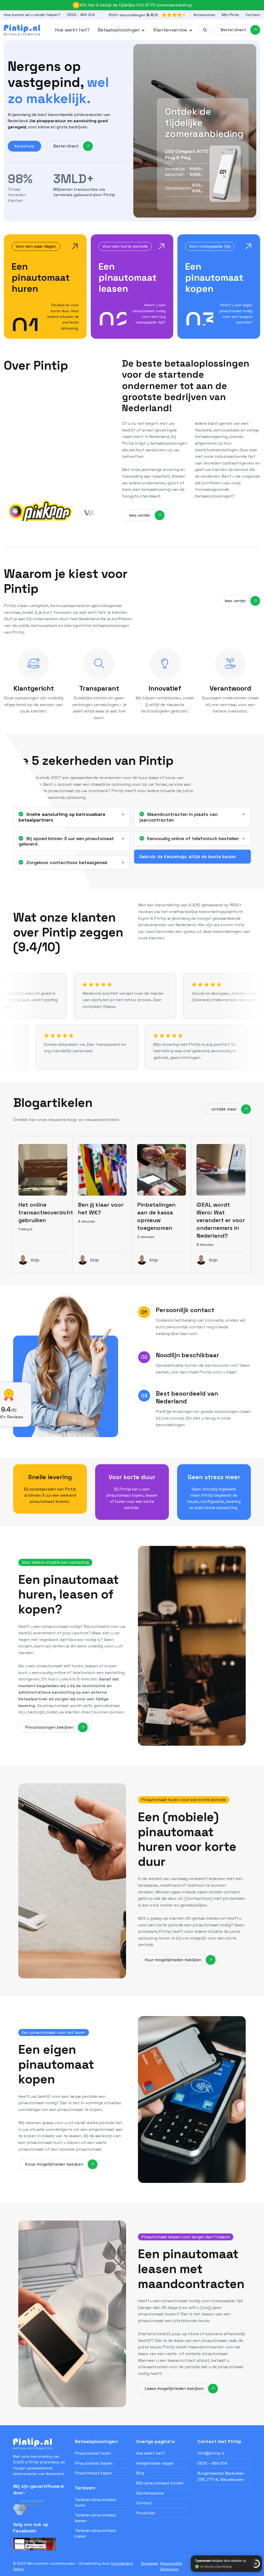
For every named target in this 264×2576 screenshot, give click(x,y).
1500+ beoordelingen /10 (133, 15)
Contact (253, 15)
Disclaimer (150, 2563)
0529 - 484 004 (81, 15)
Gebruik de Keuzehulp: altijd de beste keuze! (188, 856)
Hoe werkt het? (72, 30)
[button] (121, 30)
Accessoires (204, 15)
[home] (22, 30)
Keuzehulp (24, 146)
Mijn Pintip (230, 15)
